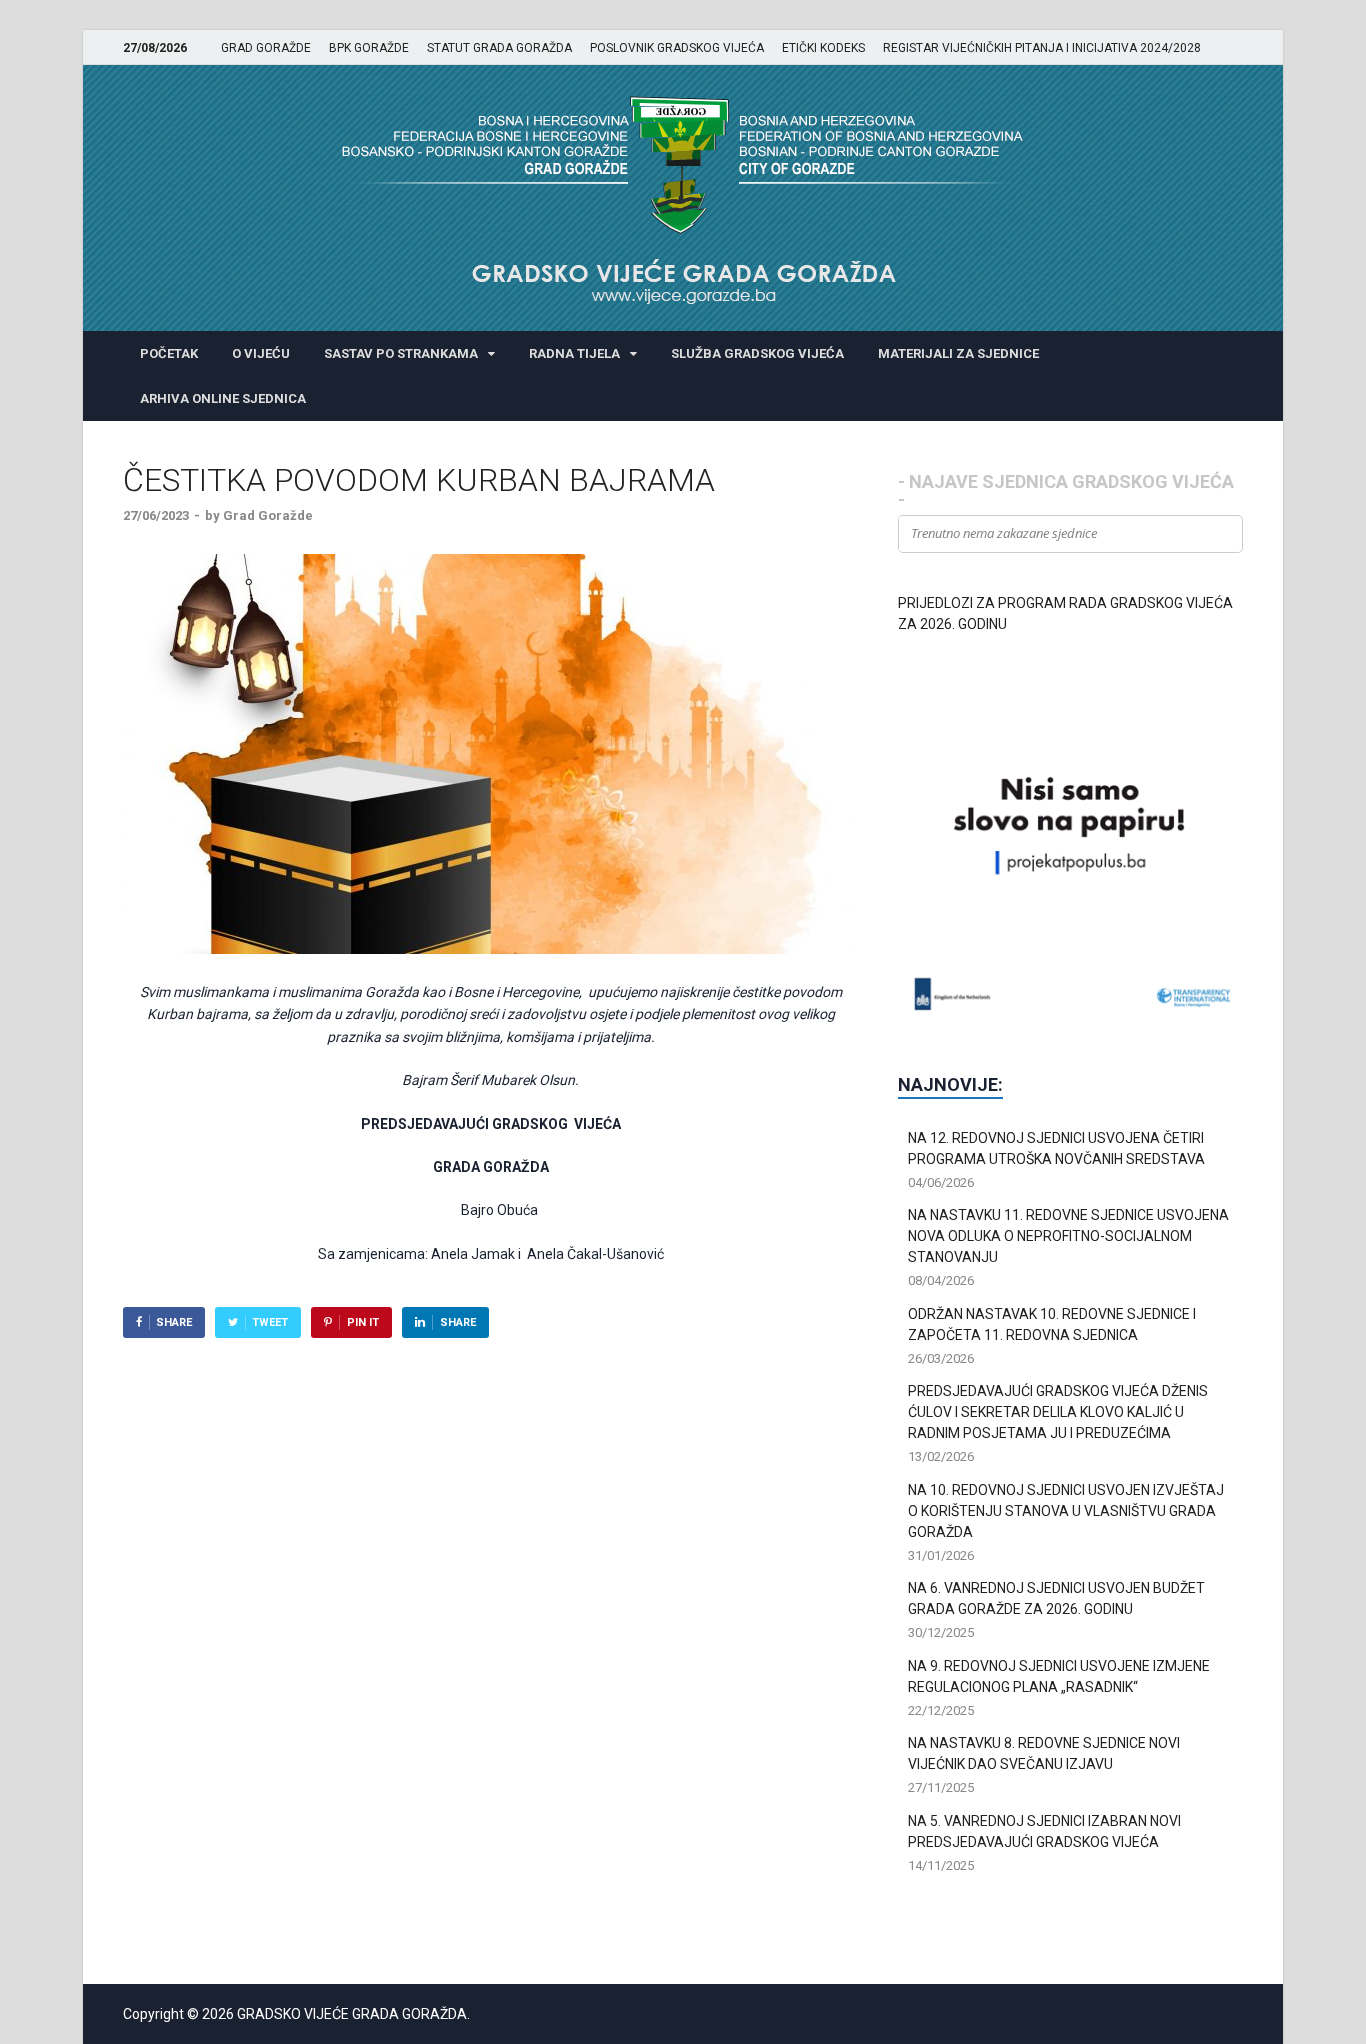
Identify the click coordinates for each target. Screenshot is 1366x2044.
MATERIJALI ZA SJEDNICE (958, 353)
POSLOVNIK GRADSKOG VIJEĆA (677, 48)
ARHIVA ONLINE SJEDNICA (223, 398)
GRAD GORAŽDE (266, 48)
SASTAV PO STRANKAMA (401, 353)
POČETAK (169, 353)
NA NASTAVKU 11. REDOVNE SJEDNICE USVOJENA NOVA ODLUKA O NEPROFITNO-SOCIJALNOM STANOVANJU (1068, 1236)
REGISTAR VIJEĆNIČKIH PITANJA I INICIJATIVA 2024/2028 (1042, 48)
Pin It (363, 1322)
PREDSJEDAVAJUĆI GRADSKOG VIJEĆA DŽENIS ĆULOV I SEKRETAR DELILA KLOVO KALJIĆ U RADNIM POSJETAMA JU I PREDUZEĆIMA (1058, 1412)
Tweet (270, 1322)
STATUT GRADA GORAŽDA (499, 48)
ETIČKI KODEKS (823, 48)
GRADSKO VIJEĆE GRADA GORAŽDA (352, 2014)
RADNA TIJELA (574, 353)
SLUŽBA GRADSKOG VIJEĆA (757, 353)
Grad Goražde (268, 515)
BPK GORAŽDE (369, 48)
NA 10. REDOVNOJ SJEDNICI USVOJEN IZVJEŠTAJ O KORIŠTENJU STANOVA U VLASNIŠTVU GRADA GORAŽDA (1066, 1511)
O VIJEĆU (261, 353)
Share (174, 1322)
